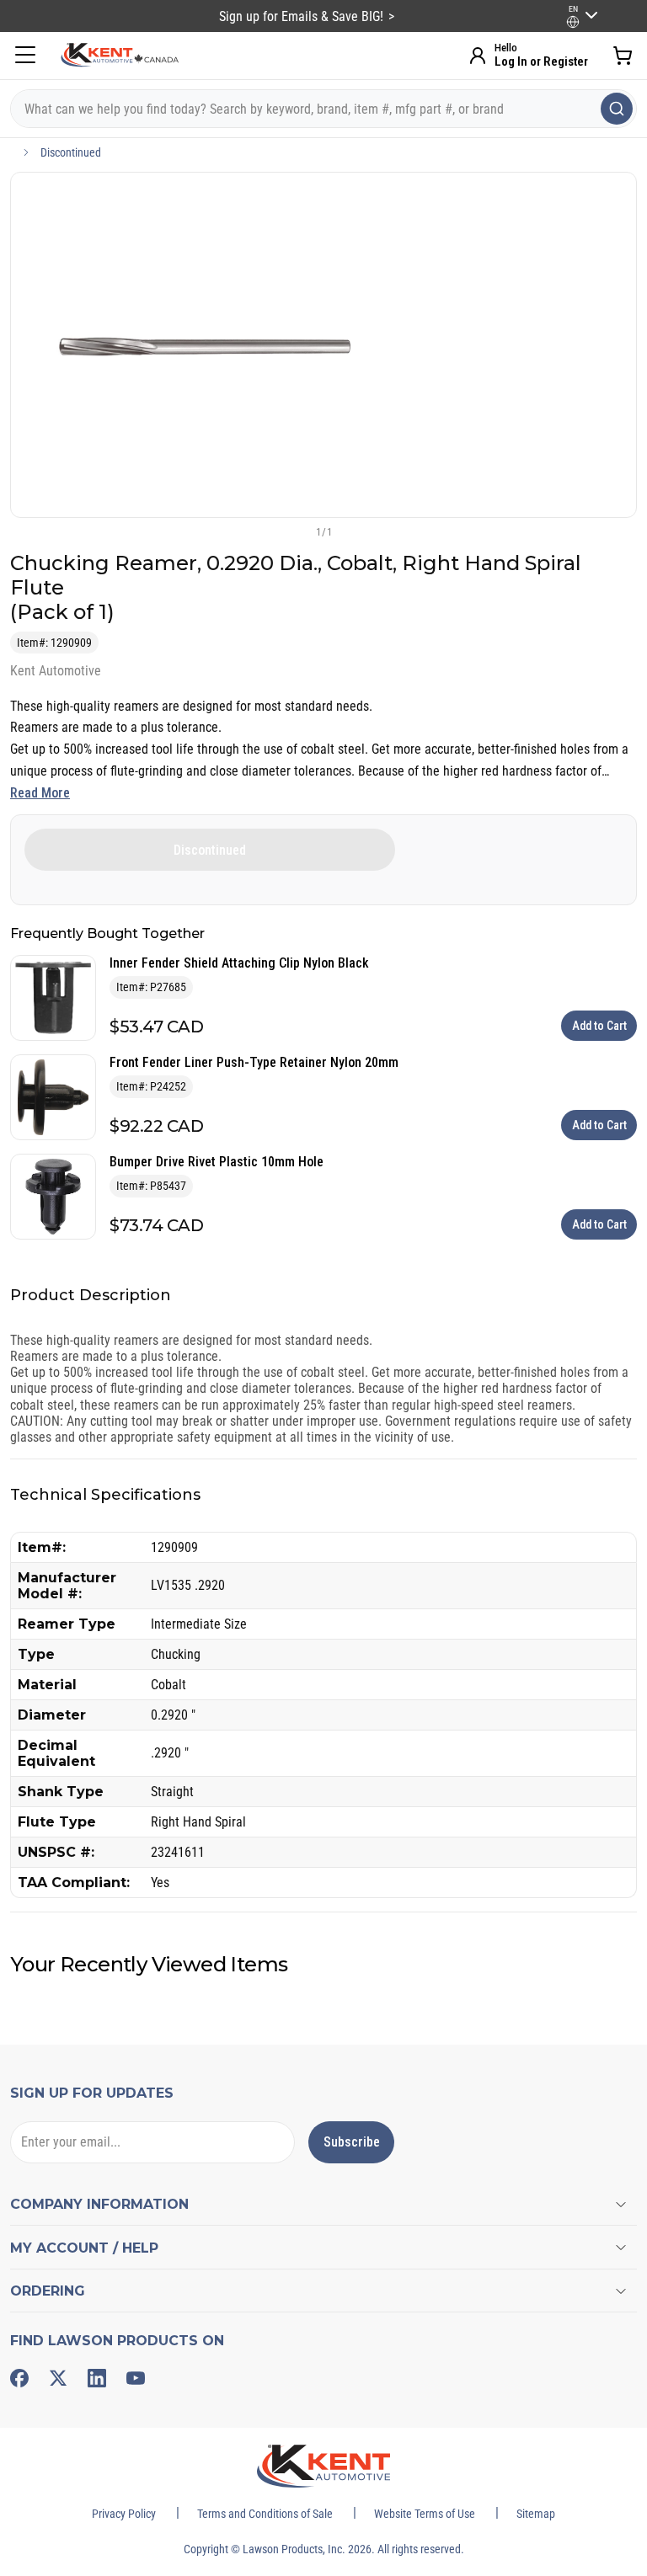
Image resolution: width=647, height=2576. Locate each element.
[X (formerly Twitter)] (58, 2378)
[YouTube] (136, 2378)
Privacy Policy (124, 2514)
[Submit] (617, 109)
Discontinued (71, 152)
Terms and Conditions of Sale (265, 2514)
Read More (40, 793)
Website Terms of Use (425, 2514)
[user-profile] (573, 22)
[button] (296, 531)
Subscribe (352, 2142)
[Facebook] (19, 2378)
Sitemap (536, 2514)
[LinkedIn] (97, 2378)
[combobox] (323, 109)
